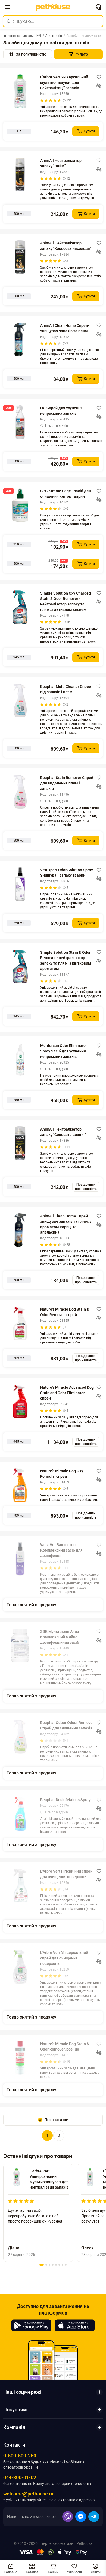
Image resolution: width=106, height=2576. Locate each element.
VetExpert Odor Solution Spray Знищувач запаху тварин (67, 873)
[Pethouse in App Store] (75, 2325)
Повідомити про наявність (86, 1187)
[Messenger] (81, 2517)
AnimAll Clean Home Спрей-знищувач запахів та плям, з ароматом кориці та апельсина (66, 1224)
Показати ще (56, 2120)
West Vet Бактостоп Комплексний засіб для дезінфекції (61, 1550)
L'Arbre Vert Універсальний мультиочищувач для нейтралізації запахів (64, 82)
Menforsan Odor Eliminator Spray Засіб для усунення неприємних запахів (64, 1051)
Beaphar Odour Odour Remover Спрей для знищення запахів (67, 1725)
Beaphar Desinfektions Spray (65, 1800)
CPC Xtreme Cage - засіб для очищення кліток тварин (66, 494)
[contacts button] (98, 7)
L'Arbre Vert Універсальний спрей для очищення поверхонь (64, 1958)
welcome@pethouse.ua (29, 2494)
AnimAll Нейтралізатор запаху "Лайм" (61, 163)
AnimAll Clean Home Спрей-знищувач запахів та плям (65, 328)
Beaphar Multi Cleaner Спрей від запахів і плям (66, 689)
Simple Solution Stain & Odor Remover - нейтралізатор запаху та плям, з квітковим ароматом (66, 960)
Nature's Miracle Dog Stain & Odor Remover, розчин (65, 2047)
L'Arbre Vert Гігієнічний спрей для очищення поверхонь (66, 1874)
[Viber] (68, 2517)
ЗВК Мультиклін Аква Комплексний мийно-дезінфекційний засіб (60, 1637)
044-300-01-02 (20, 2477)
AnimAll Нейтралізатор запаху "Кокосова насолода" (66, 246)
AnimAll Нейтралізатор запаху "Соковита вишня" (63, 1132)
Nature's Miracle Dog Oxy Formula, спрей (62, 1474)
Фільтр (82, 54)
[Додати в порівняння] (99, 86)
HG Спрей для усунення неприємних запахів (61, 411)
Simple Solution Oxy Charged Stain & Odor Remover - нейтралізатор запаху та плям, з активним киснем (66, 601)
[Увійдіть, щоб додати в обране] (99, 77)
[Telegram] (94, 2517)
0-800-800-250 (20, 2456)
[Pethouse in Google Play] (31, 2325)
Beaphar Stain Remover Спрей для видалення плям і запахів (67, 783)
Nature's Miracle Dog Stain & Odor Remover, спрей (65, 1312)
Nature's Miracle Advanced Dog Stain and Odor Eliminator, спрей (67, 1393)
